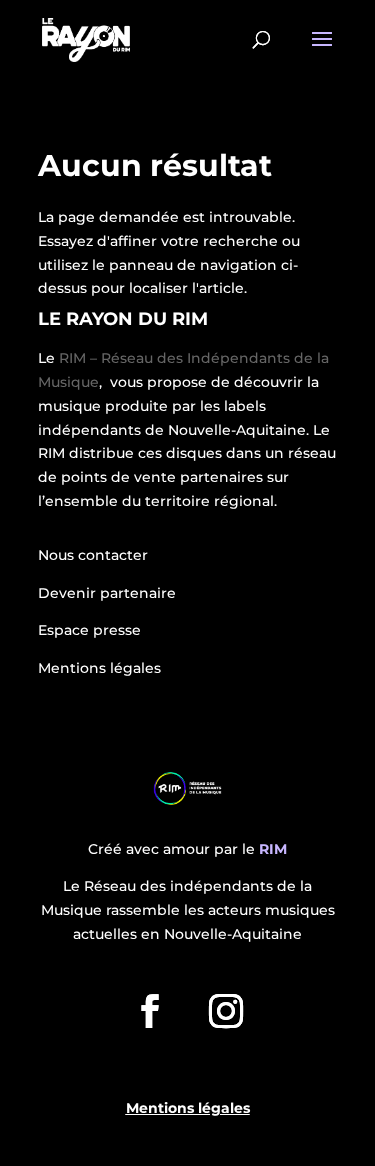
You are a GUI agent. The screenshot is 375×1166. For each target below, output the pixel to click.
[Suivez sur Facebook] (150, 1011)
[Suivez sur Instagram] (226, 1011)
